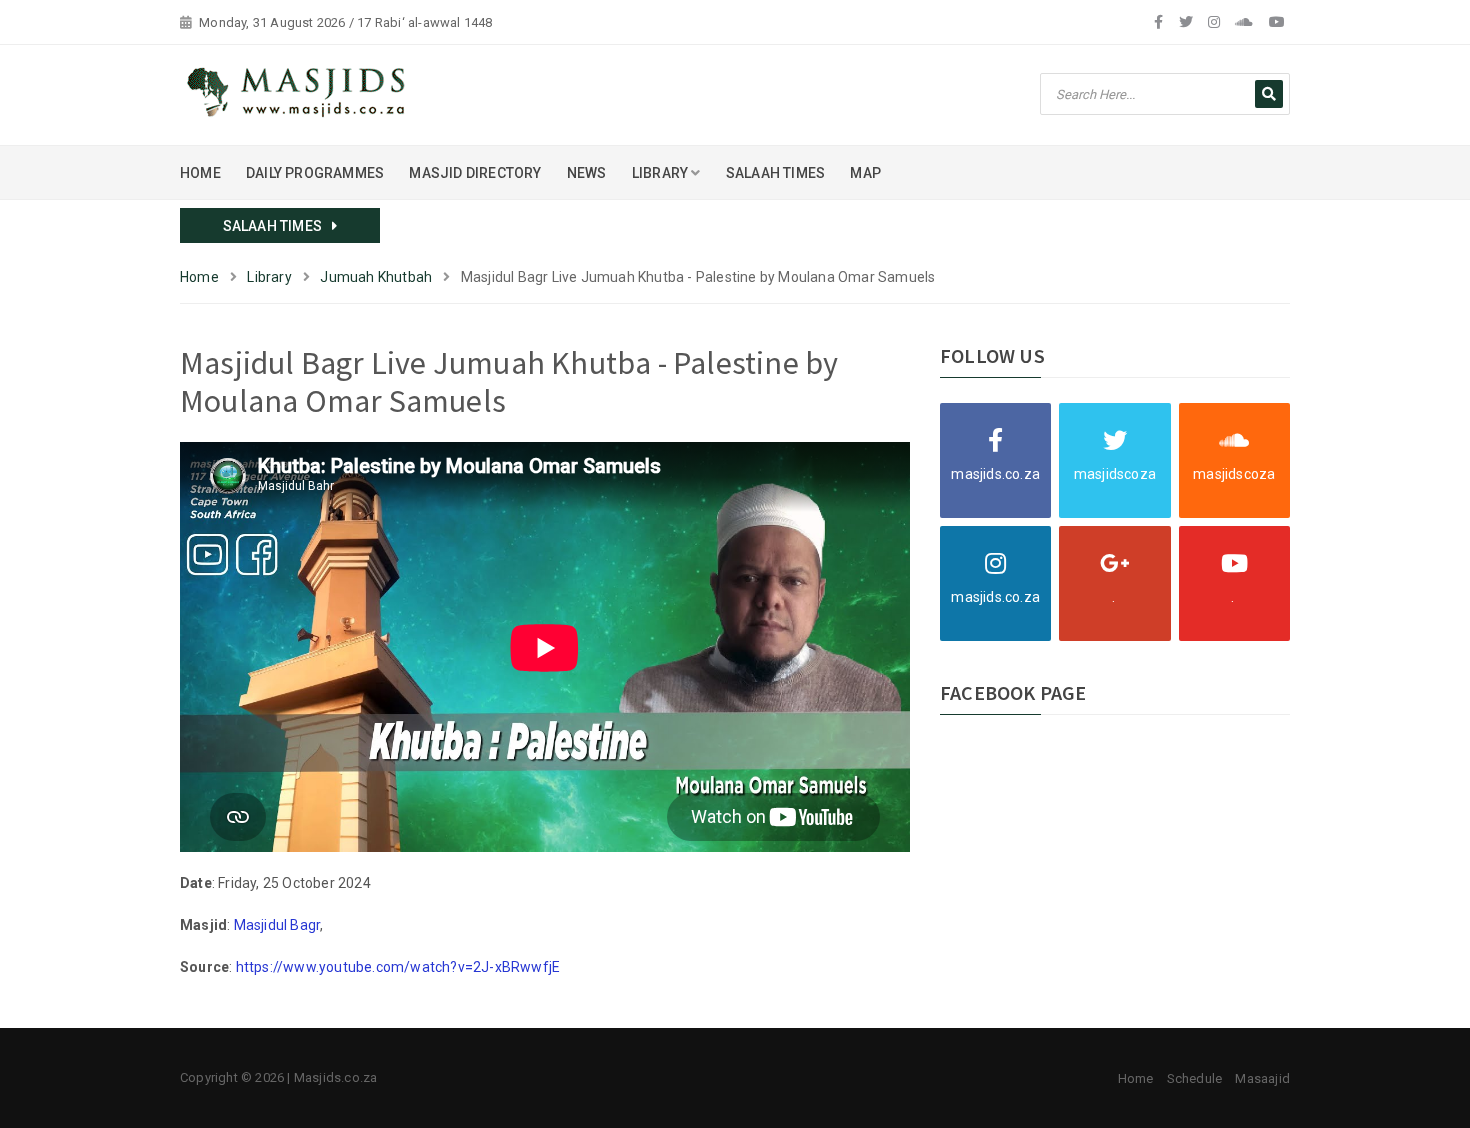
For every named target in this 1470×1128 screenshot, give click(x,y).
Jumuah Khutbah (376, 277)
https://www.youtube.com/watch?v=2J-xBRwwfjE (398, 967)
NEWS (587, 173)
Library (269, 277)
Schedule (1195, 1078)
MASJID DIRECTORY (475, 173)
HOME (200, 173)
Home (199, 277)
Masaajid (1262, 1078)
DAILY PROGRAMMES (315, 173)
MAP (865, 173)
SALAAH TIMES (775, 173)
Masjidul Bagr (277, 925)
